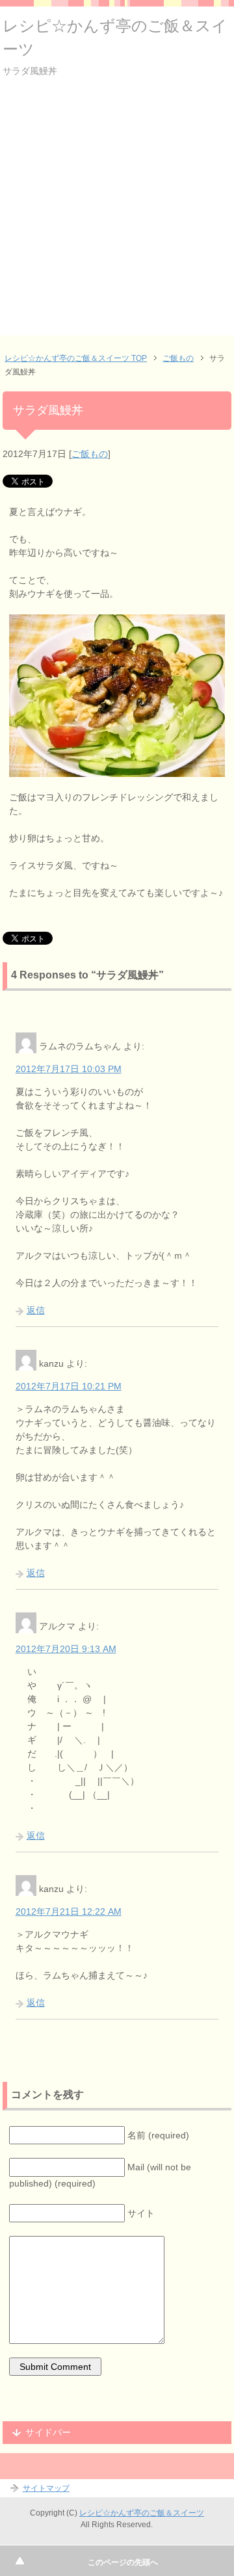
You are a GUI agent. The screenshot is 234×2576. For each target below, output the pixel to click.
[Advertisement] (117, 218)
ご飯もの (90, 454)
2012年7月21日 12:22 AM (69, 1912)
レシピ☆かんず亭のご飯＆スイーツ (142, 2513)
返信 (36, 1310)
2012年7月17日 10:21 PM (69, 1386)
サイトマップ (46, 2488)
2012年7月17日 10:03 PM (69, 1069)
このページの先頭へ (123, 2562)
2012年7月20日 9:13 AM (66, 1649)
